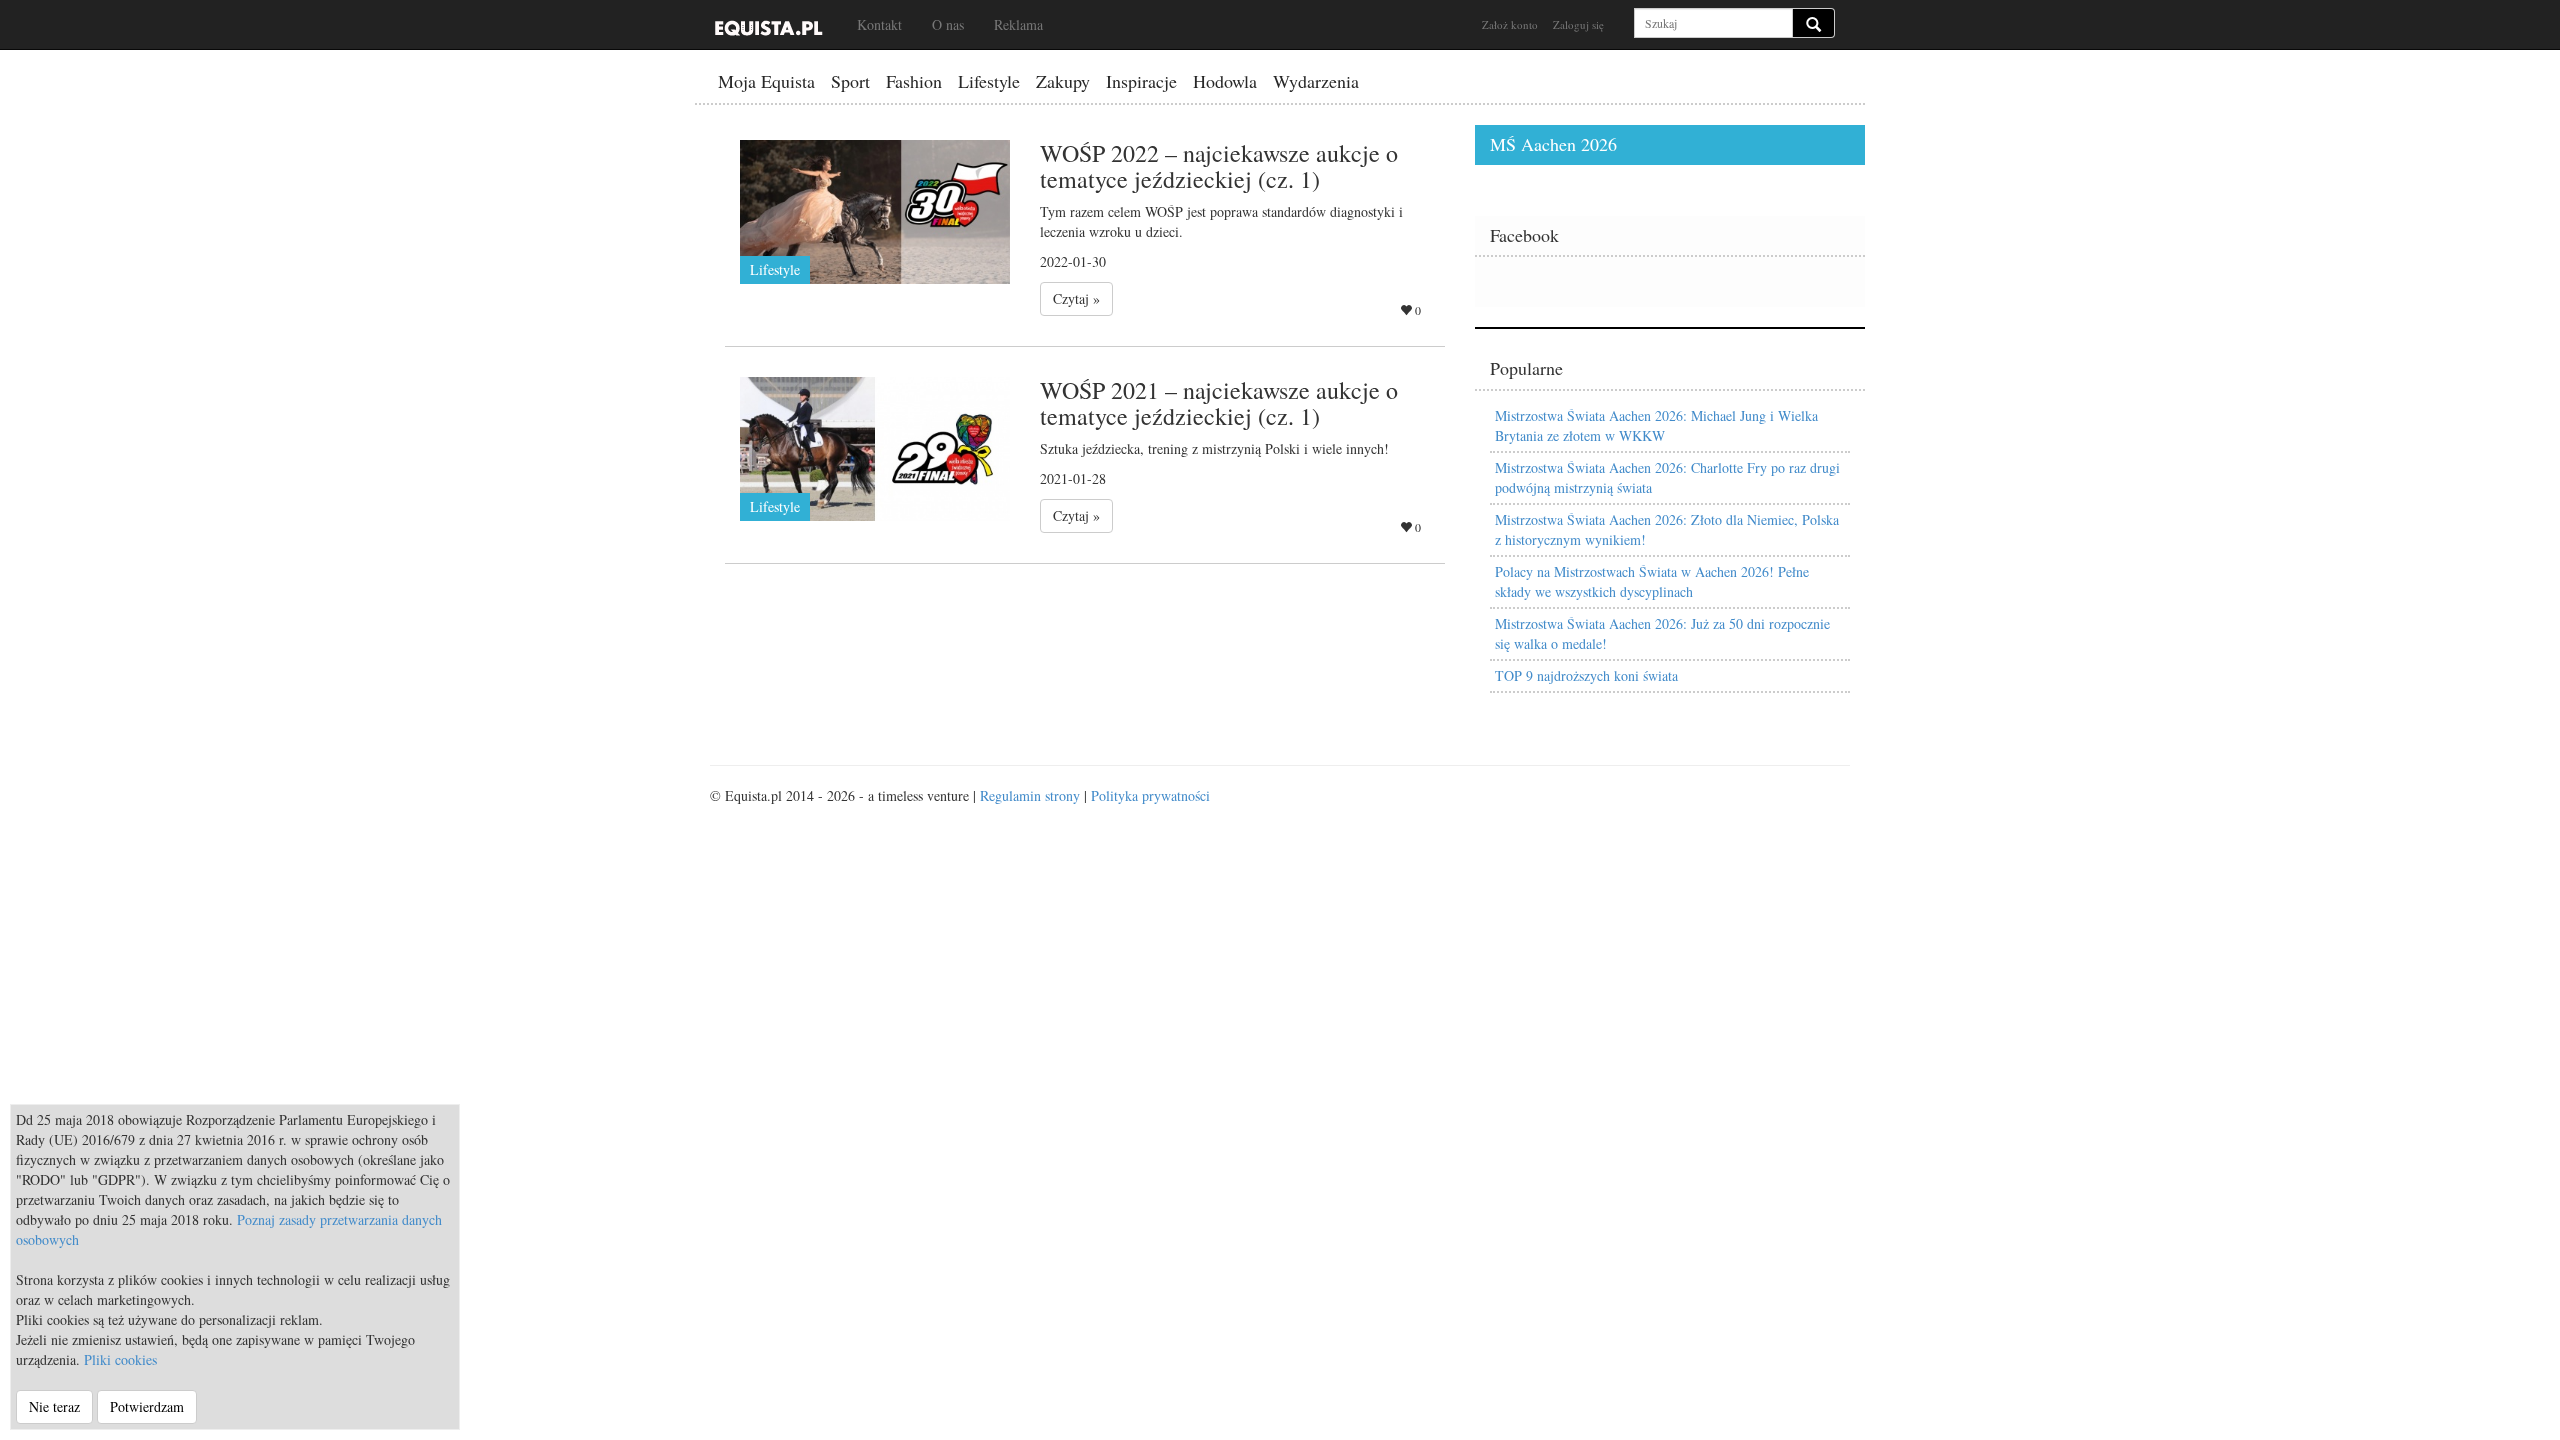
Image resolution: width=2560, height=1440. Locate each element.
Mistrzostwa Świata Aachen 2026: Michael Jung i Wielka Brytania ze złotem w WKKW (1656, 425)
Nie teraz (54, 1406)
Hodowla (1225, 81)
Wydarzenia (1316, 81)
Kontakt (879, 24)
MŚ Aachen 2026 (1553, 144)
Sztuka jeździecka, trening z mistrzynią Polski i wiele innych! (1214, 448)
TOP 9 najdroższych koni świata (1586, 675)
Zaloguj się (1578, 24)
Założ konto (1510, 24)
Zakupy (1063, 81)
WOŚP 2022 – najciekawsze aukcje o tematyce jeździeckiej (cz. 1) (1219, 166)
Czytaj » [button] (1076, 298)
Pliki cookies (120, 1359)
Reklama (1018, 24)
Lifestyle (989, 81)
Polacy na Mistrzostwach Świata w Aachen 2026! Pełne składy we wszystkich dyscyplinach (1652, 581)
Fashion (914, 81)
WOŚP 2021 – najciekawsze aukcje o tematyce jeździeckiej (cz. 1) (1219, 403)
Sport (850, 81)
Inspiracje (1141, 81)
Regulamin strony (1030, 795)
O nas (948, 24)
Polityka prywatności (1150, 795)
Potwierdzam (147, 1406)
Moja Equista (766, 81)
